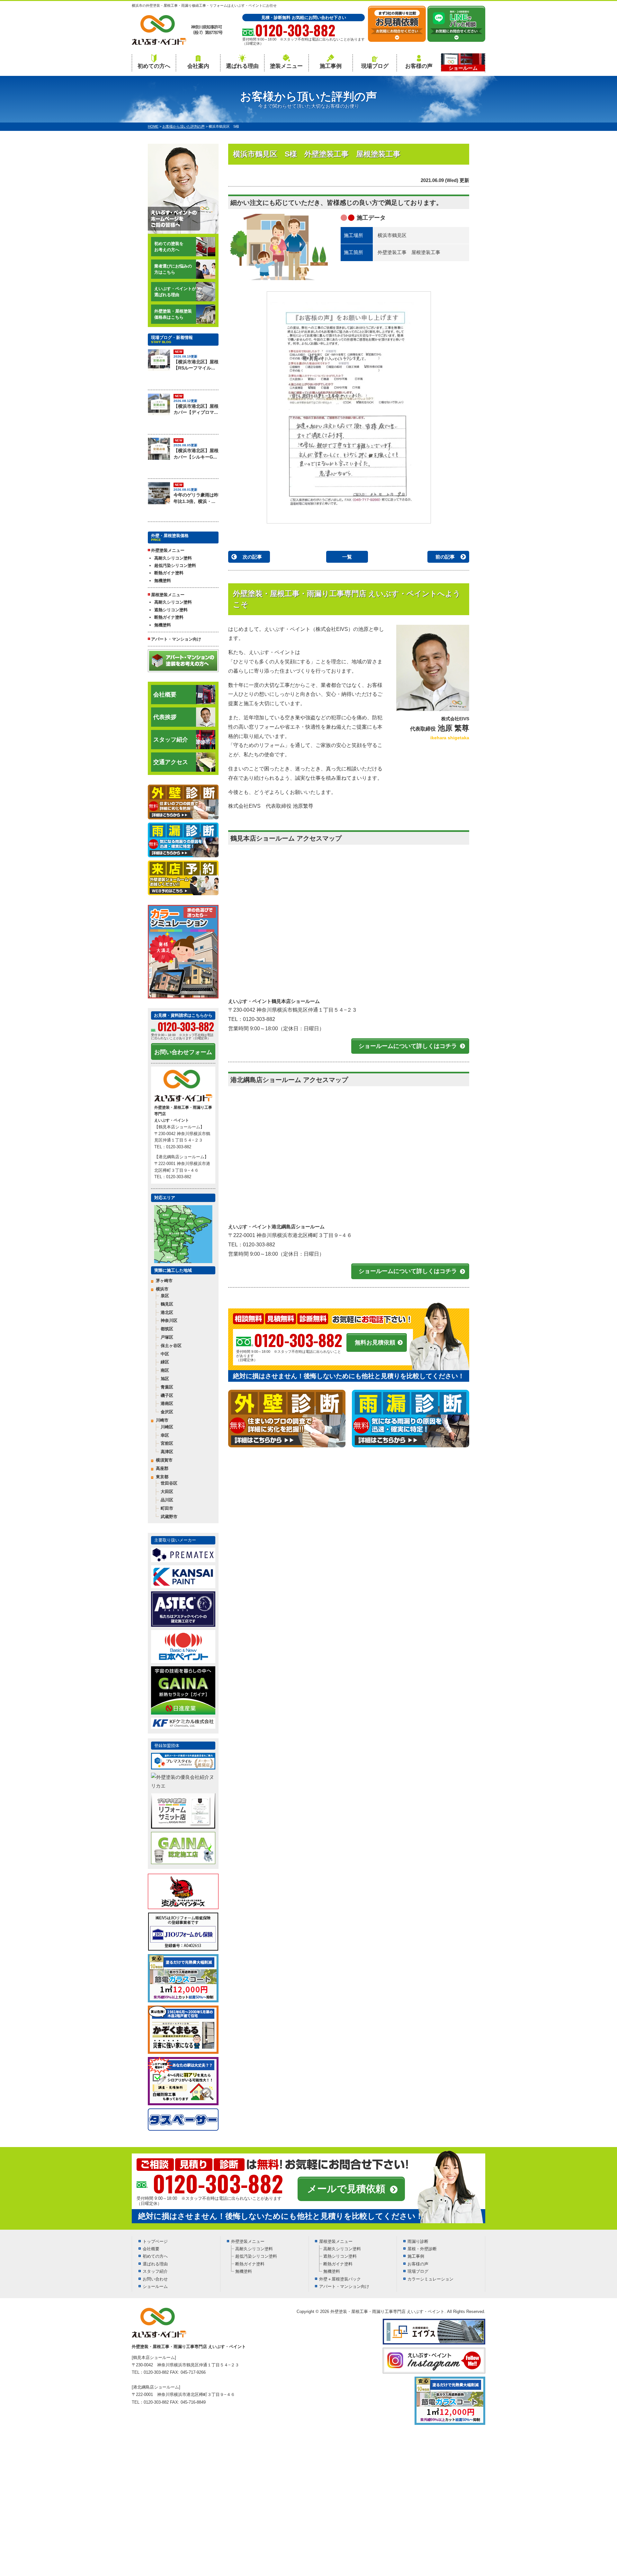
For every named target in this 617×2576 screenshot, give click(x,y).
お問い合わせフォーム (183, 1052)
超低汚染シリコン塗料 (175, 565)
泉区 (165, 1296)
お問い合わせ (155, 2279)
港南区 (167, 1403)
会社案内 (198, 66)
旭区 (165, 1379)
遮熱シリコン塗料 (171, 610)
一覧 (347, 557)
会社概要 (165, 695)
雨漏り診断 (418, 2241)
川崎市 (162, 1420)
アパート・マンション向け (176, 639)
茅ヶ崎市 (164, 1281)
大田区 (167, 1492)
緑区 (165, 1362)
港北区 (167, 1312)
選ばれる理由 (242, 66)
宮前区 (167, 1443)
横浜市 (162, 1289)
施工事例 (331, 66)
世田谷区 (169, 1483)
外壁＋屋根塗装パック (340, 2279)
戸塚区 (167, 1337)
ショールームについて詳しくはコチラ (408, 1046)
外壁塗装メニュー (248, 2241)
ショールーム (155, 2286)
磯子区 (167, 1395)
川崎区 (167, 1427)
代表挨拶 (165, 717)
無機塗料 (163, 581)
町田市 (167, 1508)
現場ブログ (375, 66)
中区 (165, 1354)
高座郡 (162, 1468)
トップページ (155, 2241)
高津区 (167, 1452)
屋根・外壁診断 (422, 2249)
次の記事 (252, 557)
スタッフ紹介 (171, 740)
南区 (165, 1370)
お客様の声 (419, 66)
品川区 (167, 1500)
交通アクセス (171, 762)
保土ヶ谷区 (171, 1346)
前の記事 (445, 557)
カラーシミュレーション (430, 2279)
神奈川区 (169, 1320)
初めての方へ (154, 66)
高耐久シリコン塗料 (173, 558)
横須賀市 (164, 1460)
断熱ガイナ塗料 (169, 573)
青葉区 (167, 1387)
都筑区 (167, 1329)
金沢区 (167, 1412)
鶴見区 (167, 1304)
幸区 (165, 1435)
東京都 (162, 1477)
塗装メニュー (286, 66)
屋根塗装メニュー (336, 2241)
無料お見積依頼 (375, 1343)
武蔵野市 (169, 1517)
